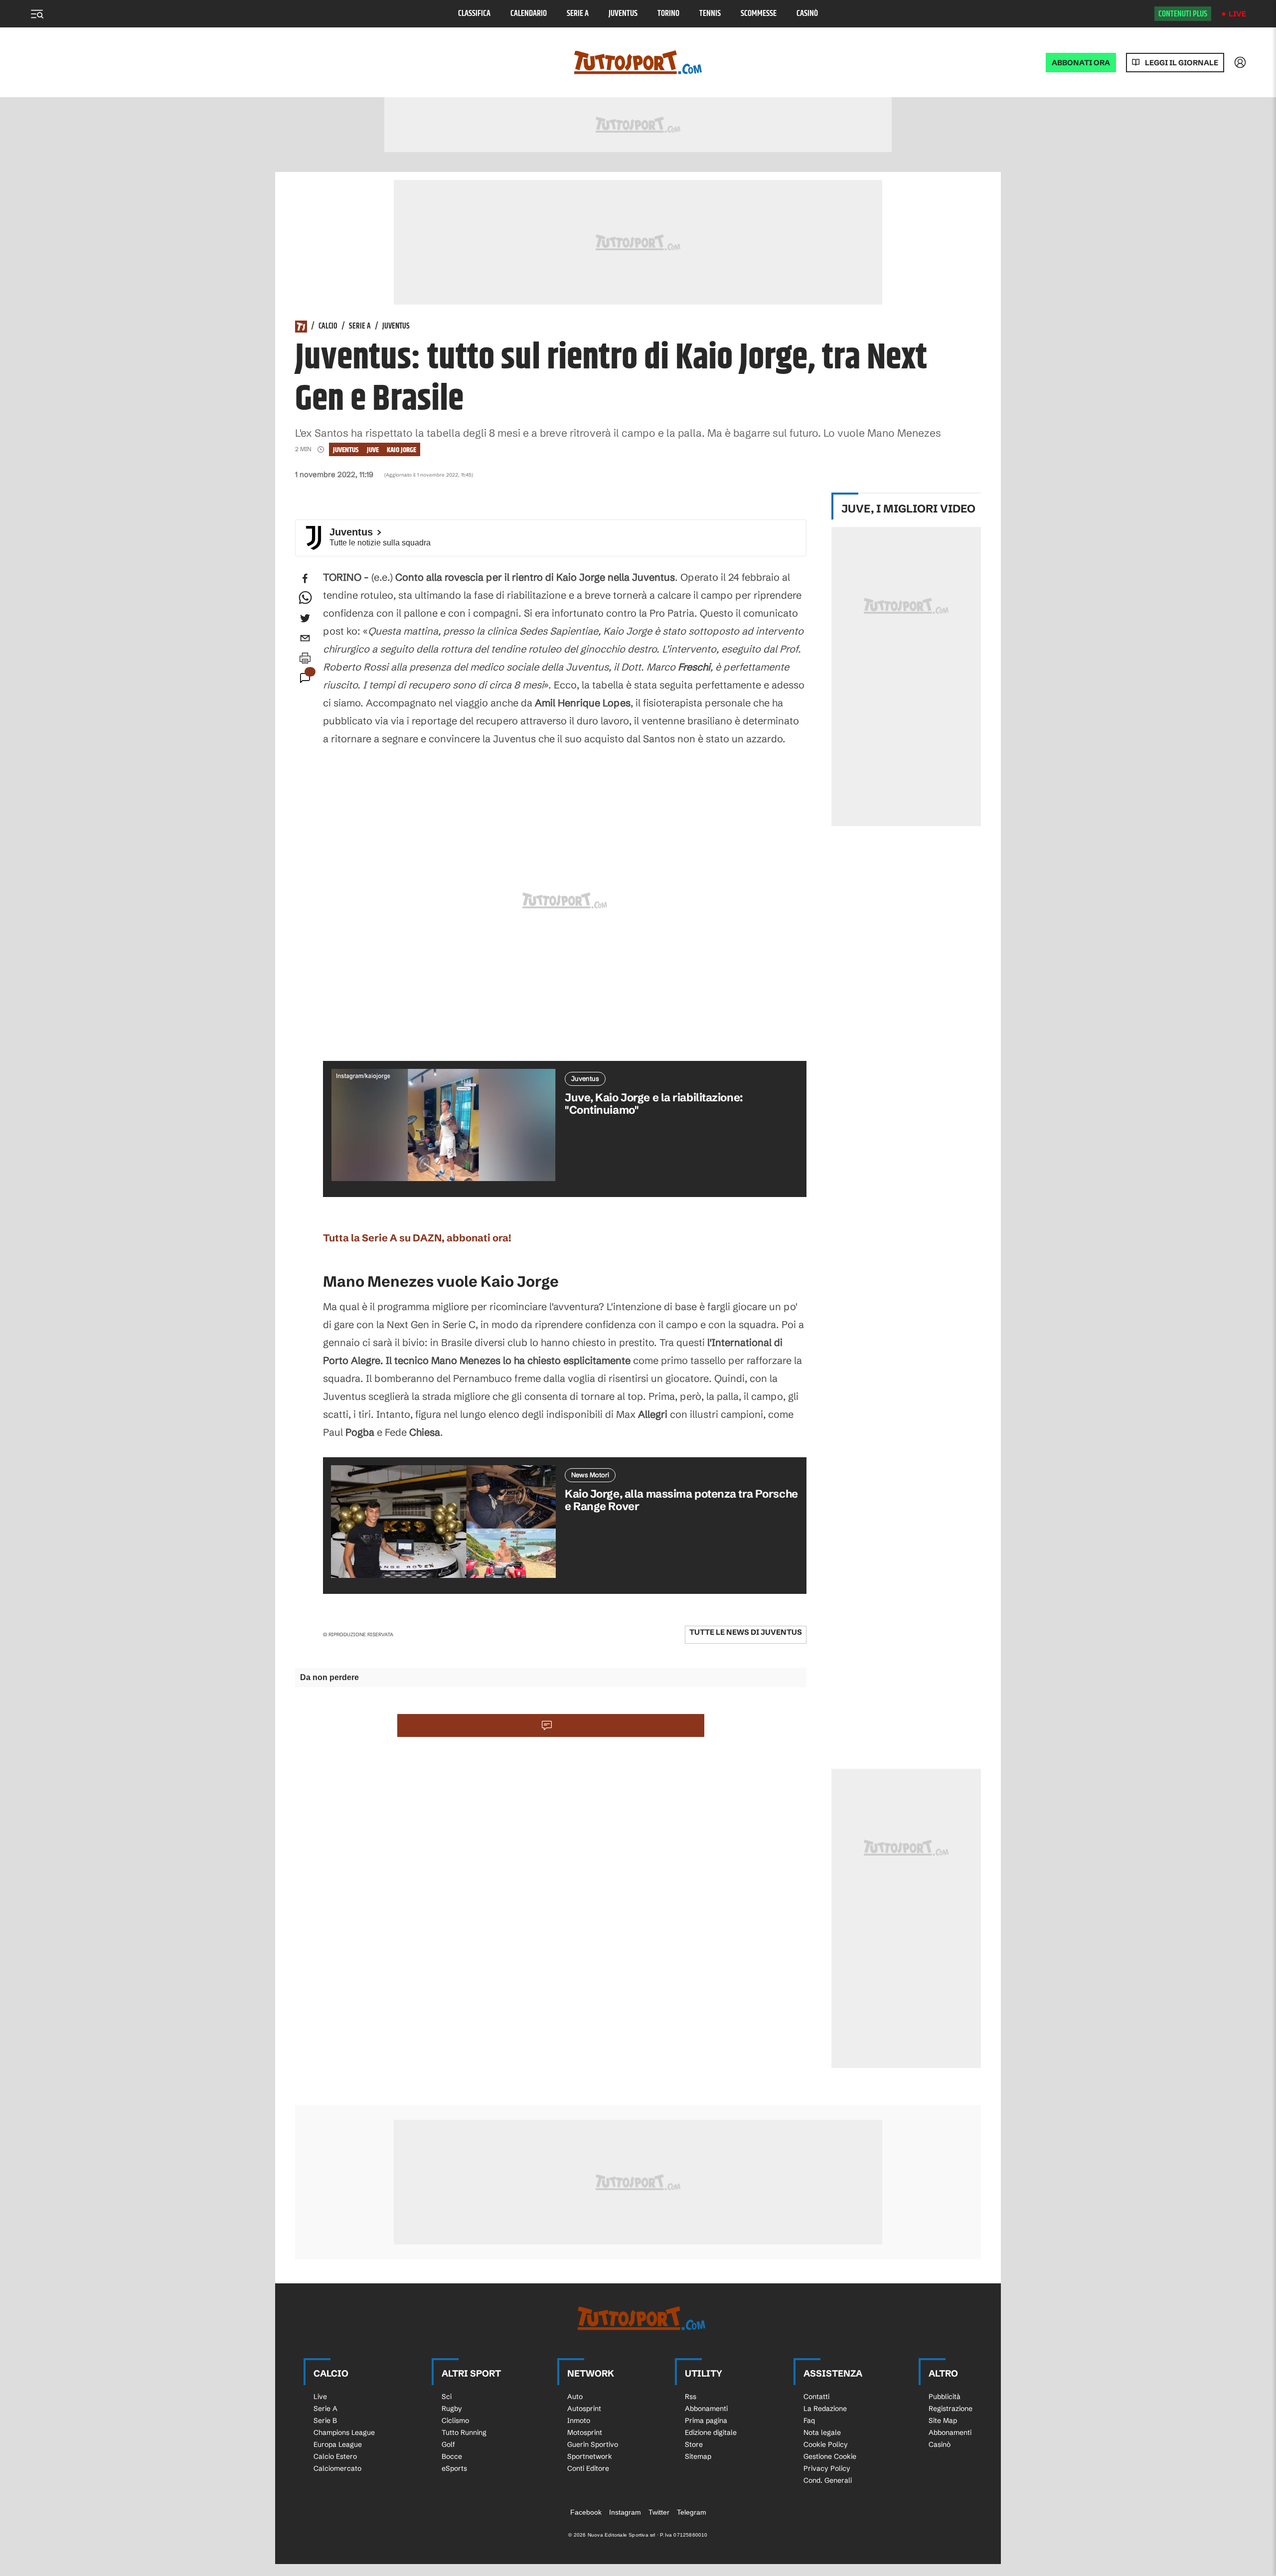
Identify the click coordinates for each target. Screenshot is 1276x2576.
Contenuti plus (1183, 14)
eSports (454, 2468)
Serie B (325, 2420)
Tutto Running (464, 2432)
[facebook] (305, 578)
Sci (447, 2397)
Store (694, 2444)
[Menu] (37, 14)
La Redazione (825, 2408)
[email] (305, 638)
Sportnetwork (590, 2456)
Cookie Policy (826, 2444)
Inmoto (579, 2420)
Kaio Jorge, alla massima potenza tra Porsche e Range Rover (681, 1500)
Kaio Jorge (401, 450)
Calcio (328, 327)
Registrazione (951, 2408)
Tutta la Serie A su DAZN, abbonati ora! (417, 1238)
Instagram (625, 2512)
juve (373, 450)
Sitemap (698, 2456)
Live (1237, 14)
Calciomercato (337, 2468)
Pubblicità (945, 2397)
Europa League (338, 2444)
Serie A (578, 14)
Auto (575, 2397)
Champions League (344, 2432)
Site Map (943, 2420)
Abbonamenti (706, 2408)
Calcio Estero (335, 2456)
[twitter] (305, 618)
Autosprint (584, 2408)
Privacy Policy (827, 2468)
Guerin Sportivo (593, 2444)
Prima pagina (706, 2420)
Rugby (452, 2408)
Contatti (816, 2397)
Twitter (659, 2512)
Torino (668, 14)
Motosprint (585, 2432)
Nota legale (822, 2432)
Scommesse (759, 14)
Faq (809, 2420)
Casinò (807, 14)
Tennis (710, 14)
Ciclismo (455, 2420)
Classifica (474, 14)
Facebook (586, 2512)
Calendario (529, 14)
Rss (691, 2397)
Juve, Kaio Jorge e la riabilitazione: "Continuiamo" (654, 1104)
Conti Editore (588, 2468)
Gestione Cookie (830, 2456)
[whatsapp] (305, 598)
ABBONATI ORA (1081, 63)
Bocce (452, 2456)
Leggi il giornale (1182, 63)
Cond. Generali (828, 2480)
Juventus (623, 14)
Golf (448, 2444)
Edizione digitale (711, 2432)
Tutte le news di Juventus (746, 1632)
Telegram (692, 2512)
